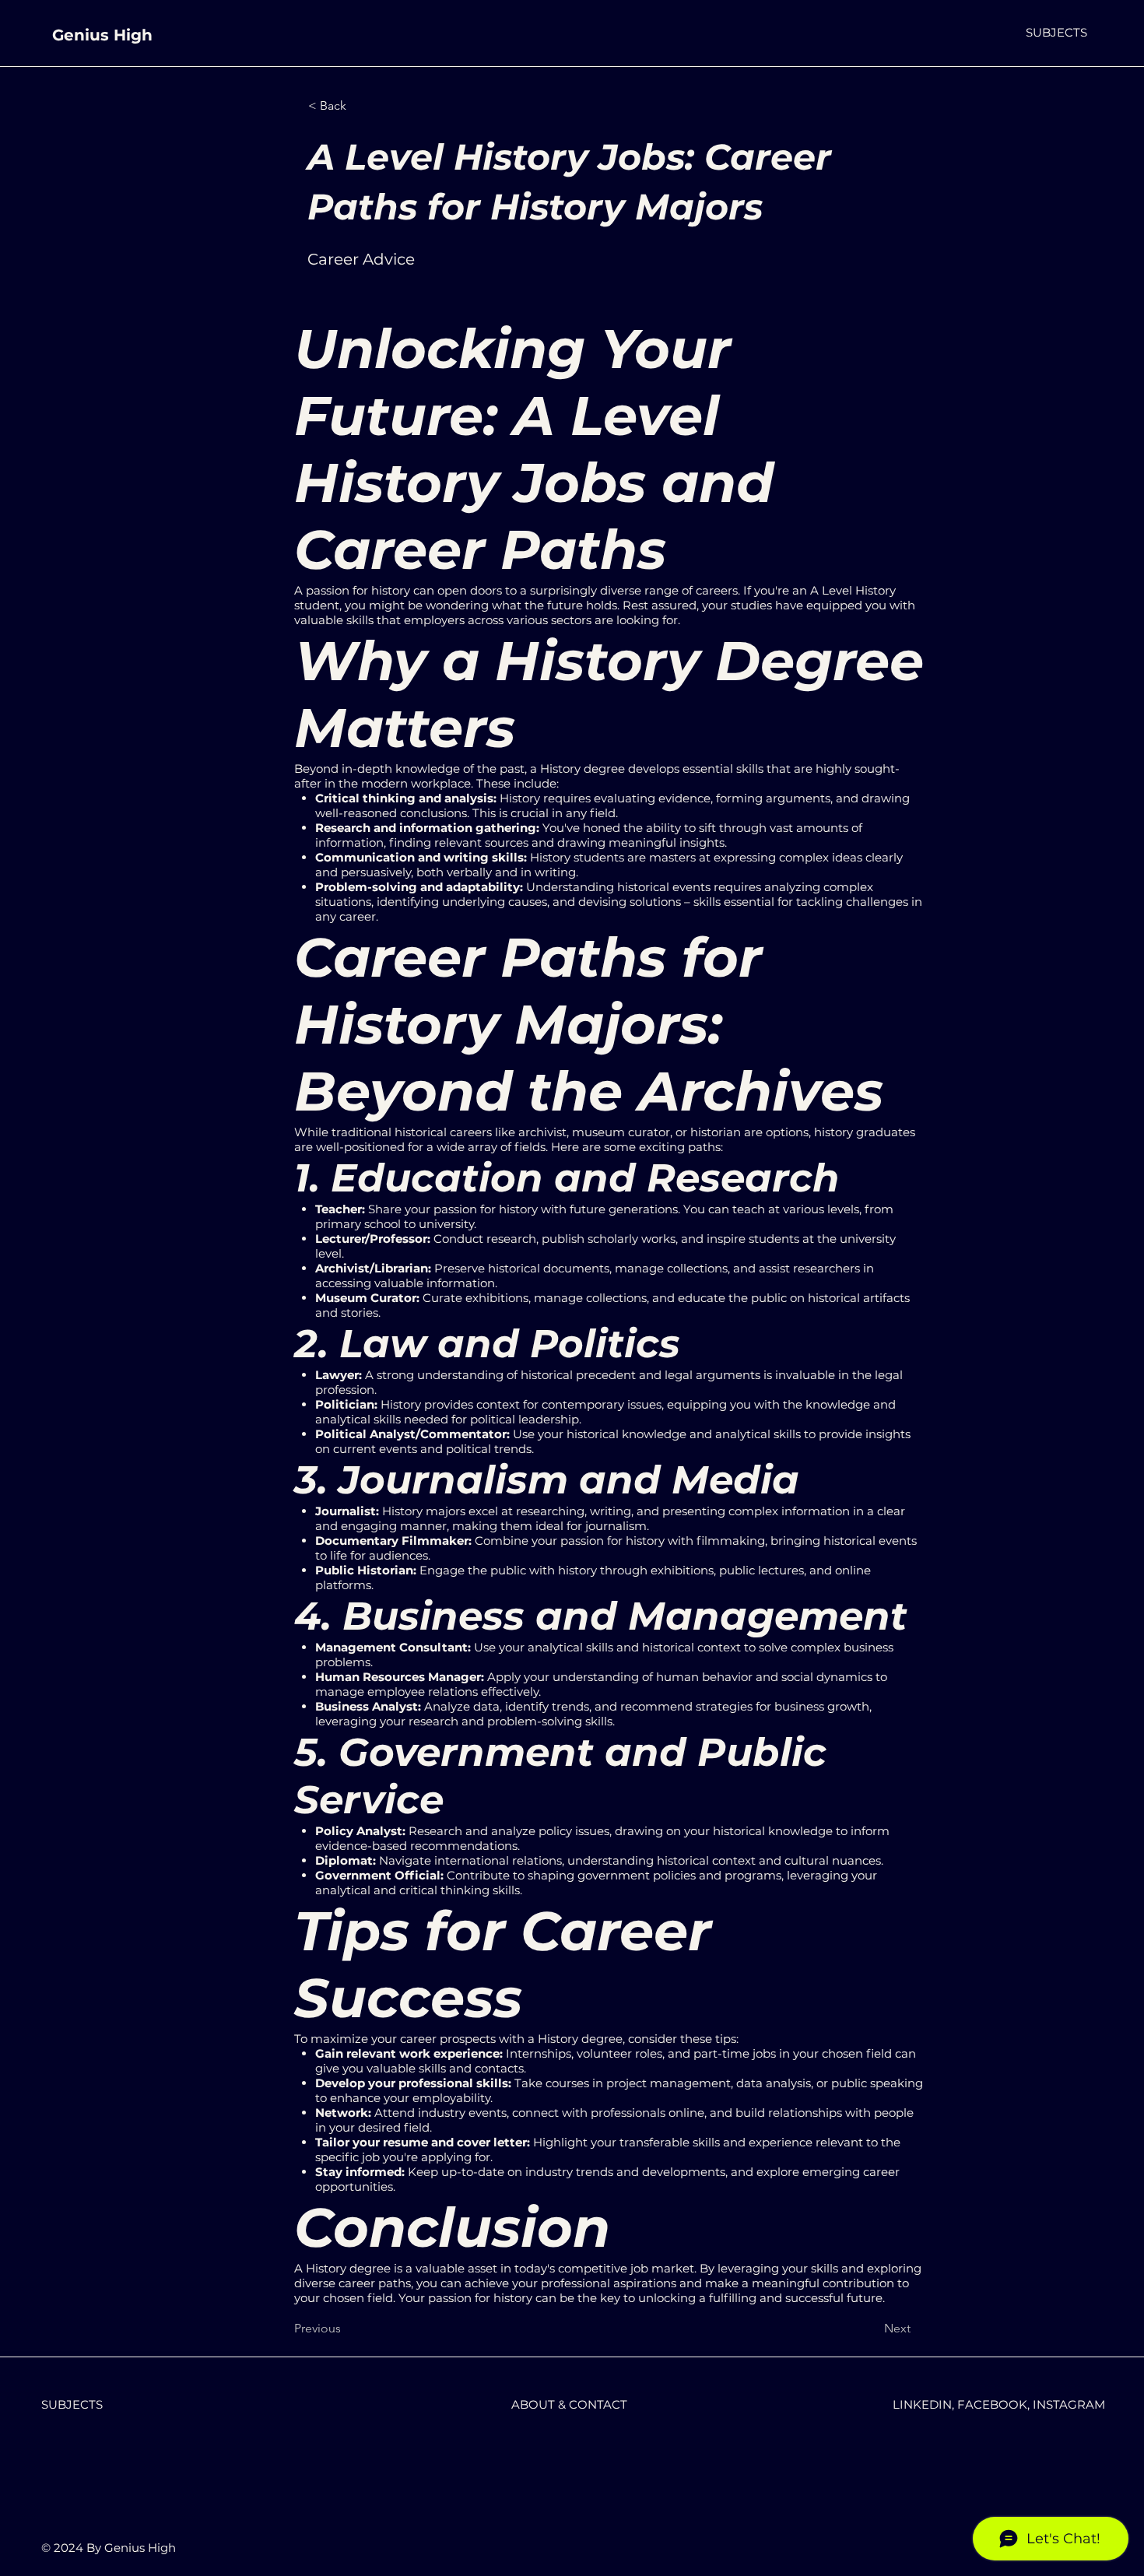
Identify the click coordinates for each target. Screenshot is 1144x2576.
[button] (1056, 32)
